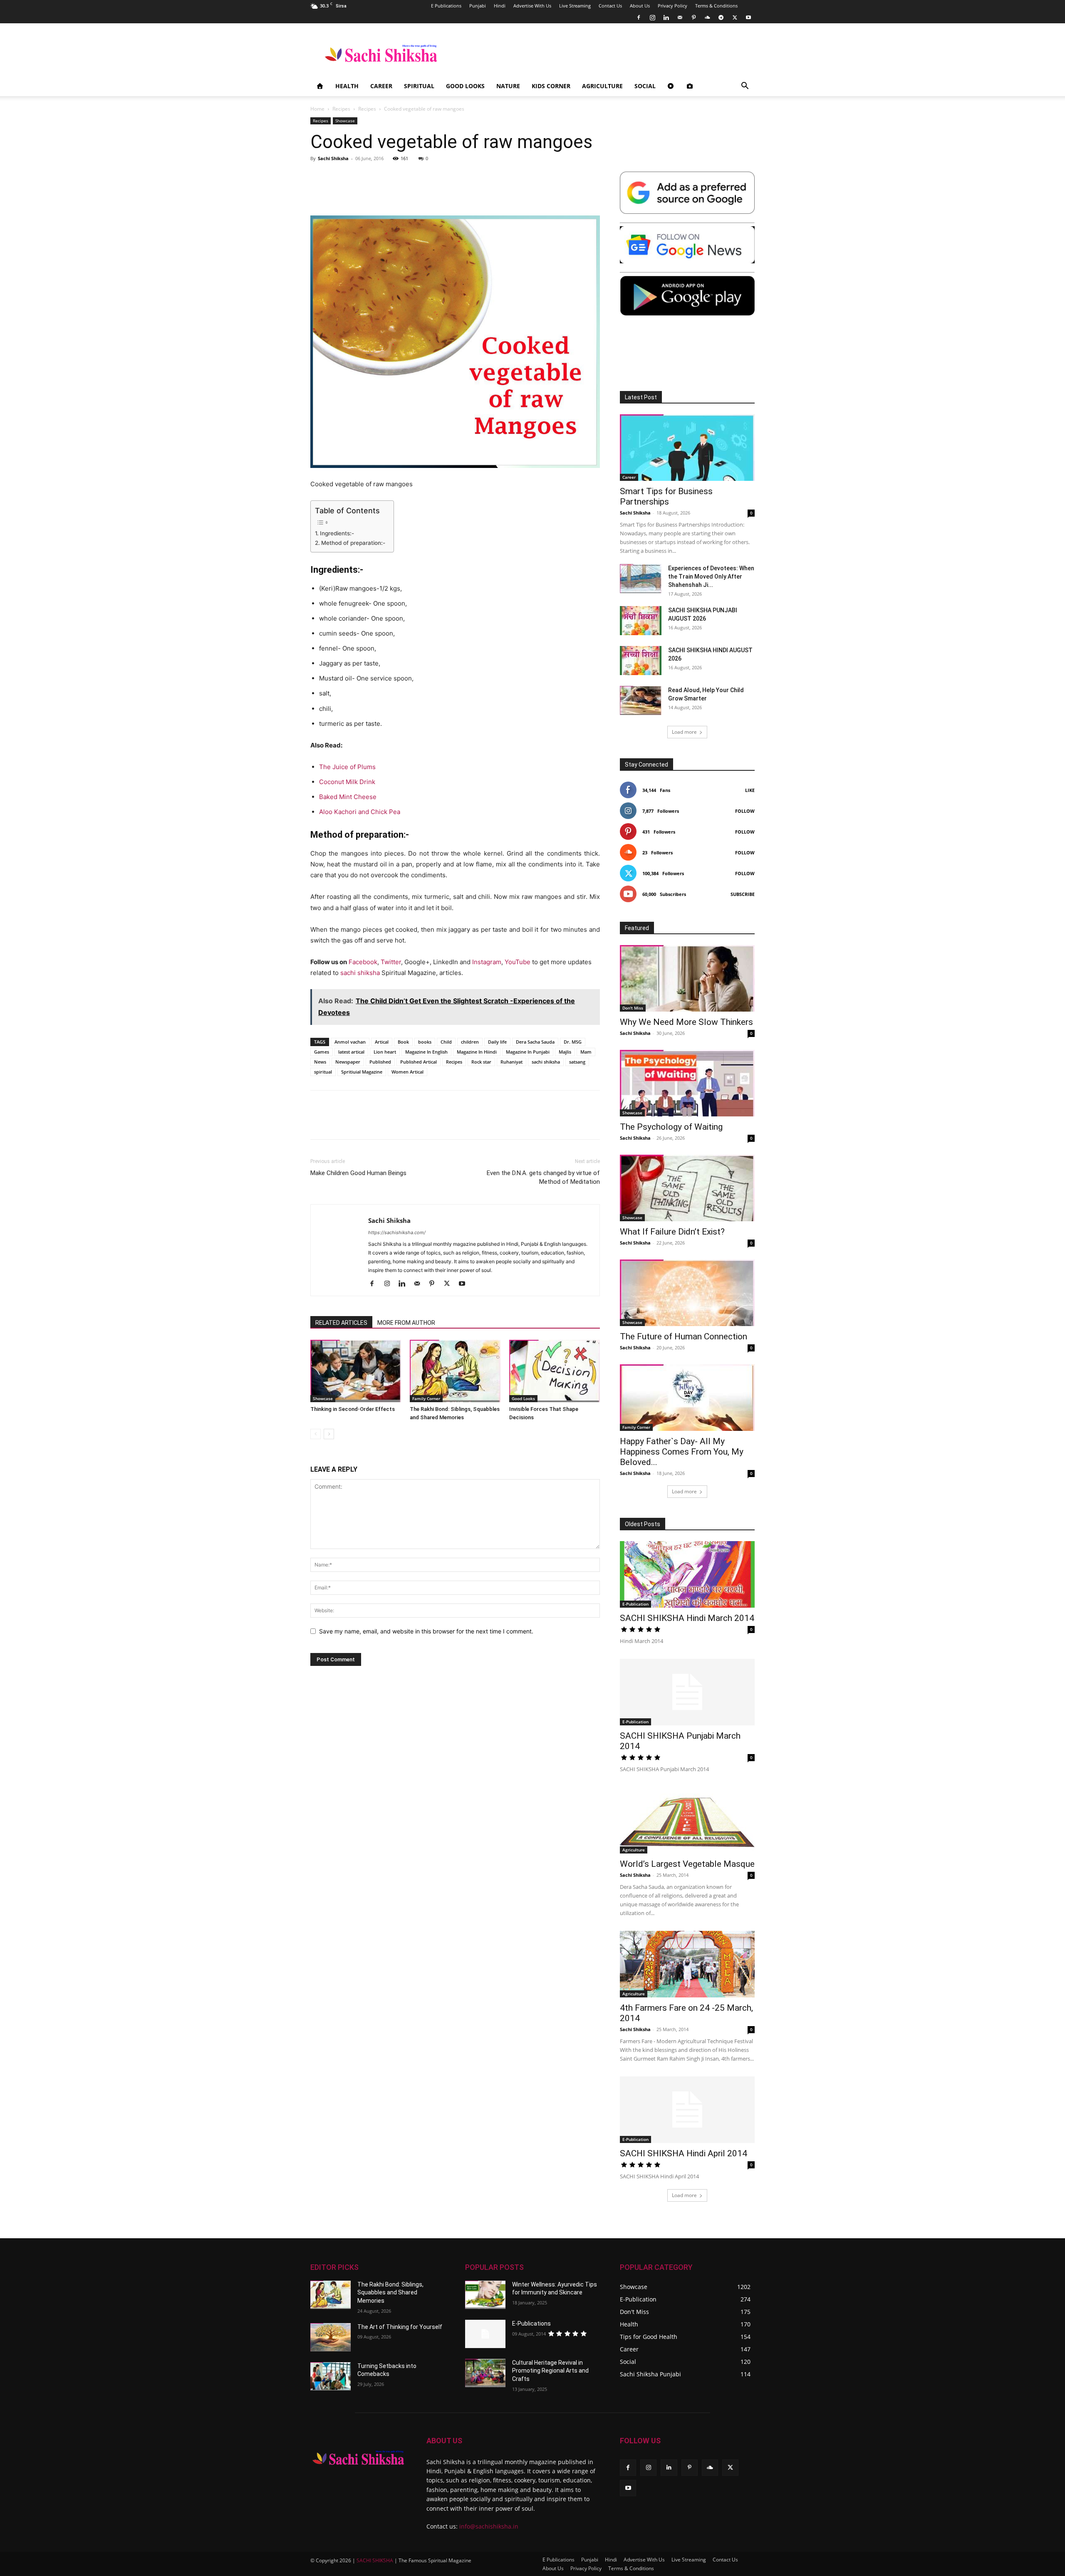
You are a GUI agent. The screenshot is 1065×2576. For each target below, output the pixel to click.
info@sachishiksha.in (489, 2526)
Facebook (363, 962)
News (320, 1062)
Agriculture (602, 86)
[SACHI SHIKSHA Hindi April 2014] (687, 2110)
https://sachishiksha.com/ (397, 1232)
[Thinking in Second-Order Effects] (356, 1371)
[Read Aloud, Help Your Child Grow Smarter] (641, 700)
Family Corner (426, 1398)
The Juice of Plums (347, 767)
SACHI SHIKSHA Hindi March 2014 (687, 1618)
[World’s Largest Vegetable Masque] (687, 1820)
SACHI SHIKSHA (374, 2560)
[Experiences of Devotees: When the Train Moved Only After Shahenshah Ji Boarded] (641, 579)
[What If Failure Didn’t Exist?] (687, 1188)
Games (322, 1052)
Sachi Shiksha (333, 158)
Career (381, 86)
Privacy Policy (672, 6)
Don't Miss (633, 1008)
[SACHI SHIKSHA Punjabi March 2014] (687, 1692)
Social (645, 86)
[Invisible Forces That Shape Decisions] (555, 1371)
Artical (382, 1042)
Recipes (341, 109)
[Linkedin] (666, 17)
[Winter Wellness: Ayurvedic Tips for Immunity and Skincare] (485, 2295)
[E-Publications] (485, 2334)
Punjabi (478, 6)
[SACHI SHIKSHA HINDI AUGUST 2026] (641, 661)
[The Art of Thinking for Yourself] (331, 2337)
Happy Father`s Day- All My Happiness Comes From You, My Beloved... (682, 1452)
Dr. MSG (573, 1042)
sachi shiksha (360, 973)
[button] (745, 87)
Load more (684, 732)
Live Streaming (575, 6)
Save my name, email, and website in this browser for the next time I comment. (426, 1631)
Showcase (345, 121)
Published (380, 1062)
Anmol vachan (350, 1042)
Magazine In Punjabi (528, 1052)
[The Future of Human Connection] (687, 1293)
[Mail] (680, 17)
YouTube (518, 962)
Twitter (391, 962)
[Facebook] (639, 17)
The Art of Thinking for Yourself (400, 2327)
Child (446, 1042)
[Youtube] (748, 17)
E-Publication (635, 1604)
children (470, 1042)
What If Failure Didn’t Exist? (672, 1232)
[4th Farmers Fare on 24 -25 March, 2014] (687, 1964)
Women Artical (407, 1072)
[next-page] (329, 1434)
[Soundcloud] (707, 17)
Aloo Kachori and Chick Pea (360, 812)
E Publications (446, 6)
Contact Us (610, 6)
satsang (577, 1062)
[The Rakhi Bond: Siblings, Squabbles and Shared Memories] (455, 1371)
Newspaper (348, 1062)
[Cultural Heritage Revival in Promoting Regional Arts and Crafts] (485, 2373)
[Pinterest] (693, 17)
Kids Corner (551, 86)
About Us (640, 6)
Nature (508, 86)
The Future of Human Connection (684, 1336)
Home (317, 109)
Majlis (565, 1052)
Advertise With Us (532, 6)
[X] (735, 17)
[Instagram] (652, 17)
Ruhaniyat (511, 1062)
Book (403, 1042)
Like (750, 790)
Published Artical (419, 1062)
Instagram (487, 962)
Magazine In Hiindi (477, 1052)
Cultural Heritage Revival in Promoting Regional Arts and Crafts (550, 2371)
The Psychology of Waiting (671, 1127)
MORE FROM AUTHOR (406, 1323)
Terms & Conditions (716, 6)
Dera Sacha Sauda (535, 1042)
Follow (745, 811)
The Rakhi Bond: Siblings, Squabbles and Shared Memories (390, 2293)
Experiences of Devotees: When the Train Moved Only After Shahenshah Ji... (711, 577)
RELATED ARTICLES (341, 1323)
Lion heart (385, 1052)
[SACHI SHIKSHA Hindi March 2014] (687, 1574)
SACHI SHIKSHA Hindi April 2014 (684, 2153)
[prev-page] (316, 1434)
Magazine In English (426, 1052)
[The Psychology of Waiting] (687, 1083)
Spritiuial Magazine (362, 1072)
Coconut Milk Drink (347, 782)
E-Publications (531, 2324)
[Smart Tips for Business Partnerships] (687, 448)
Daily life (497, 1042)
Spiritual (419, 86)
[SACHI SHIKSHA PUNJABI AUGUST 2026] (641, 621)
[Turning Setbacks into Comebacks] (331, 2376)
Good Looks (465, 86)
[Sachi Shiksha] (358, 2458)
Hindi (500, 6)
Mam (586, 1052)
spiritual (323, 1072)
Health (347, 86)
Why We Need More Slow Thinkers (686, 1022)
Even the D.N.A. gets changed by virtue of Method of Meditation (543, 1177)
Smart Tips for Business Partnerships (666, 496)
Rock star (481, 1062)
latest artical (351, 1052)
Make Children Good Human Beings (358, 1173)
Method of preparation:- (353, 543)
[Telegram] (721, 17)
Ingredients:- (337, 533)
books (425, 1042)
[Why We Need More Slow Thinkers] (687, 978)
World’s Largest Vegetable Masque (687, 1864)
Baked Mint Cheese (348, 797)
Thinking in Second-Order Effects (353, 1409)
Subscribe (743, 894)
